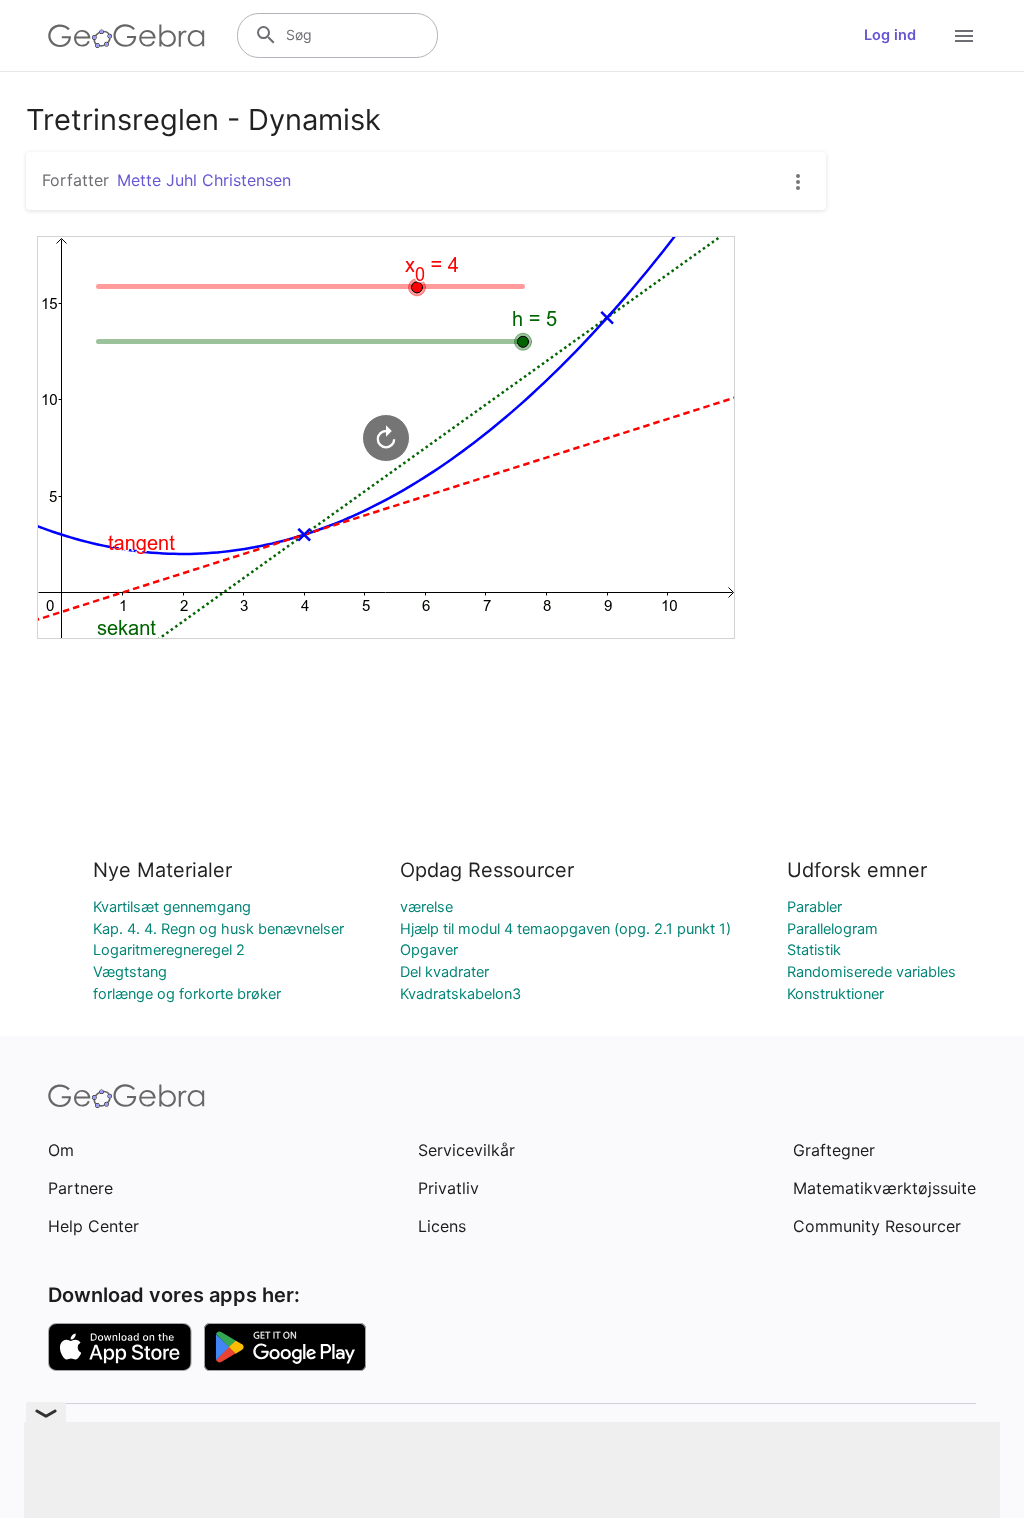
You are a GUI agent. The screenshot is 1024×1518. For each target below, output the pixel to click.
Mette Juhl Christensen (204, 180)
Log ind (890, 35)
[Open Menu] (964, 36)
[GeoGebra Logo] (126, 36)
